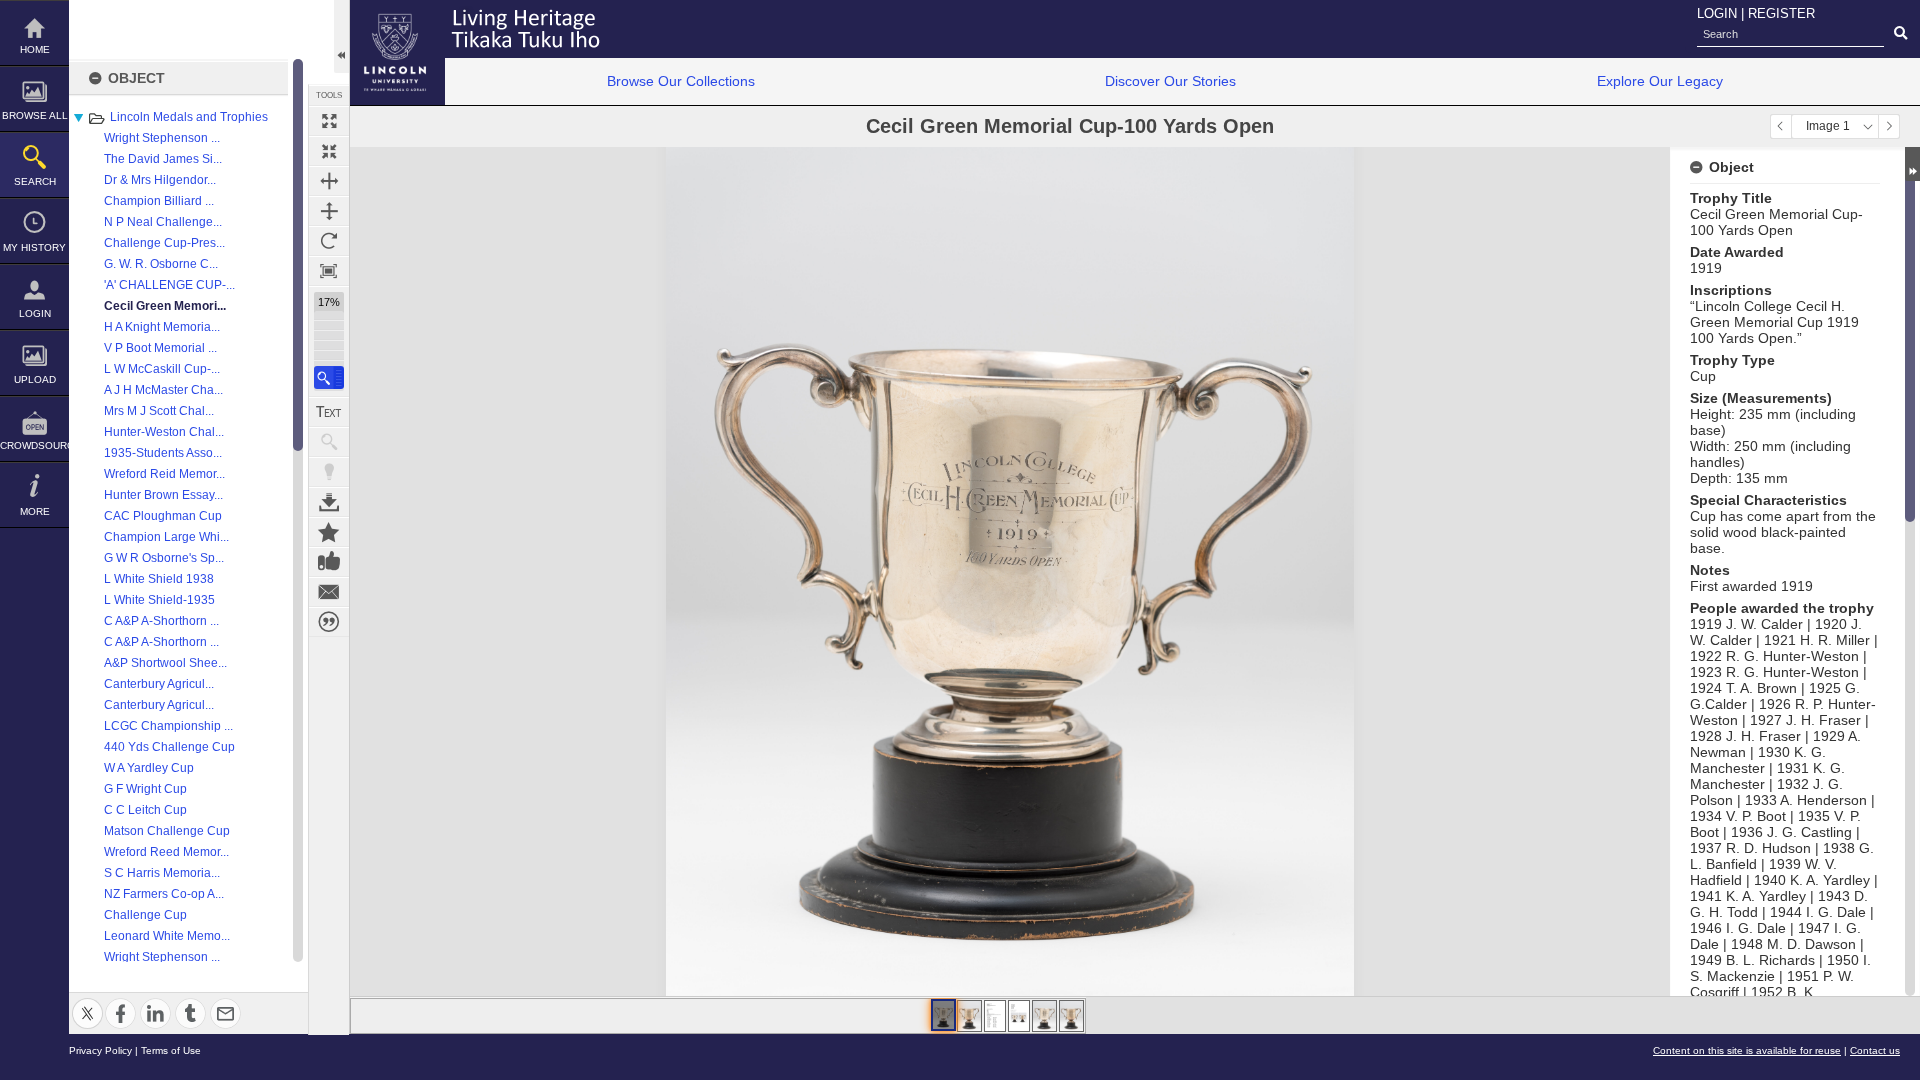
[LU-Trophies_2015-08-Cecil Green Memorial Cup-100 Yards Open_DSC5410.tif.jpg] (1071, 1016)
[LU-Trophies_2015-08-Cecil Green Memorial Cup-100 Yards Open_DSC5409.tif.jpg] (1044, 1016)
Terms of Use (171, 1050)
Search (35, 181)
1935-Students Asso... (163, 453)
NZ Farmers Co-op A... (164, 894)
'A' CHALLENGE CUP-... (169, 285)
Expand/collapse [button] (1912, 164)
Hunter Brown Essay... (163, 495)
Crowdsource (34, 445)
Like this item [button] (329, 562)
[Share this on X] (87, 1001)
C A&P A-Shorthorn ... (161, 621)
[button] (329, 377)
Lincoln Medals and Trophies (189, 117)
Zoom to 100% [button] (329, 271)
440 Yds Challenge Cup (169, 747)
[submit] (1900, 34)
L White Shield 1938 (159, 579)
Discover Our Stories (1170, 81)
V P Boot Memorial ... (160, 348)
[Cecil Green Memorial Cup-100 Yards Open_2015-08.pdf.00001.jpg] (995, 1016)
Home (35, 49)
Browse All (35, 115)
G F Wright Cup (145, 789)
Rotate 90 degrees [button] (329, 241)
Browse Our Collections (681, 81)
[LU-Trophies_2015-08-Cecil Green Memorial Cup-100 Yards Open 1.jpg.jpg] (943, 1015)
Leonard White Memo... (167, 936)
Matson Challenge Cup (167, 831)
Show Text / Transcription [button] (329, 412)
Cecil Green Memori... (165, 306)
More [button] (35, 511)
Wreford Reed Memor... (166, 852)
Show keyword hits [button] (329, 442)
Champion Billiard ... (159, 201)
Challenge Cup (145, 915)
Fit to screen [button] (329, 151)
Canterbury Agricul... (159, 684)
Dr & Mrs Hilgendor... (160, 180)
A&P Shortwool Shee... (165, 663)
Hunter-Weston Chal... (164, 432)
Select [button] (1868, 126)
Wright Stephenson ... (162, 138)
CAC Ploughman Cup (163, 516)
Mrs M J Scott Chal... (159, 411)
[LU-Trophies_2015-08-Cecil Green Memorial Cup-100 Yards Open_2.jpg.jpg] (969, 1016)
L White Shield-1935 (159, 600)
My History (34, 247)
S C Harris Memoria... (162, 873)
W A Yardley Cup (149, 768)
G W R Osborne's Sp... (164, 558)
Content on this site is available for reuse (1747, 1050)
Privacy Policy (100, 1050)
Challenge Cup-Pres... (164, 243)
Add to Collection (329, 532)
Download (329, 502)
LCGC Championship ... (168, 726)
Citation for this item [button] (329, 622)
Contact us (1875, 1050)
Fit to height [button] (329, 211)
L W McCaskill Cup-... (162, 369)
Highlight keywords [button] (329, 472)
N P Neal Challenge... (163, 222)
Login (35, 313)
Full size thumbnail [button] (329, 121)
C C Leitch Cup (145, 810)
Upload (35, 379)
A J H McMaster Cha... (163, 390)
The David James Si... (163, 159)
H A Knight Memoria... (162, 327)
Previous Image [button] (1781, 126)
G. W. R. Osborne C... (161, 264)
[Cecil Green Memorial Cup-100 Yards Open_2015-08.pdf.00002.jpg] (1019, 1016)
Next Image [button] (1889, 126)
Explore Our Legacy (1660, 81)
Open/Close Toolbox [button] (341, 36)
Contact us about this (329, 592)
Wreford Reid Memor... (164, 474)
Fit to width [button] (329, 181)
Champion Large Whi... (166, 537)
